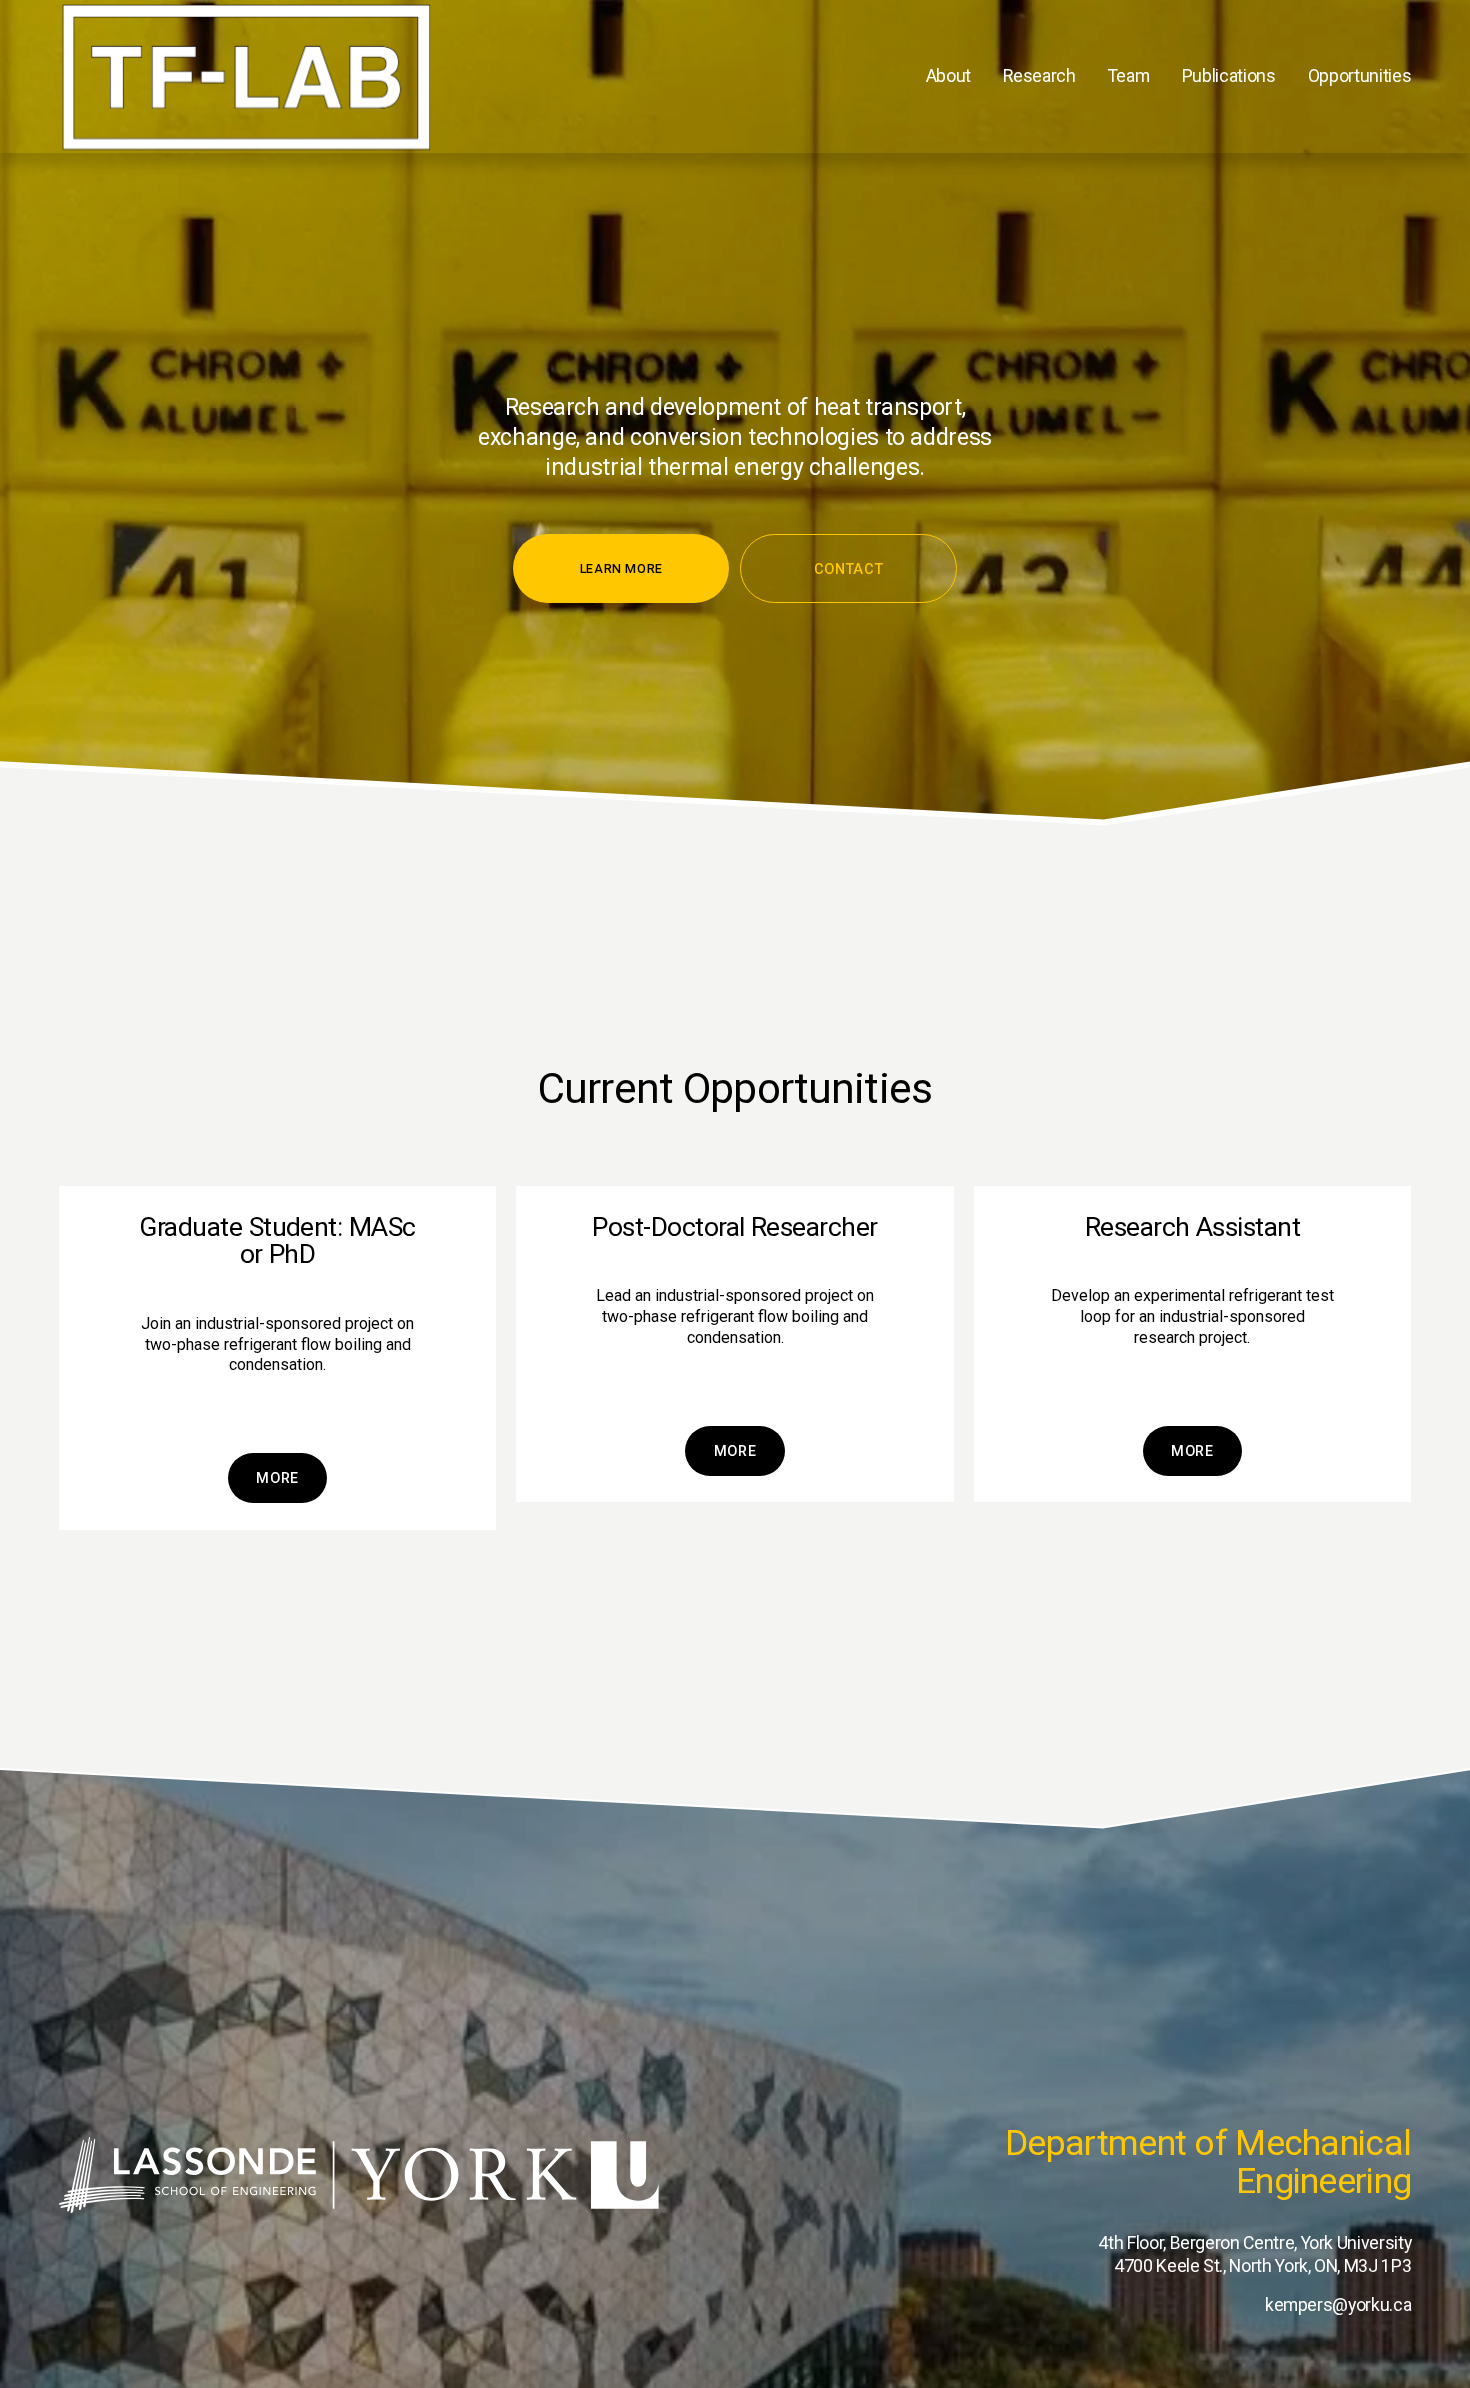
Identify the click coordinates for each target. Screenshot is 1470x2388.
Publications (1229, 76)
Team (1129, 76)
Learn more (621, 568)
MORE (735, 1451)
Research (1039, 76)
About (948, 76)
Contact (849, 569)
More (277, 1478)
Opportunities (1359, 76)
